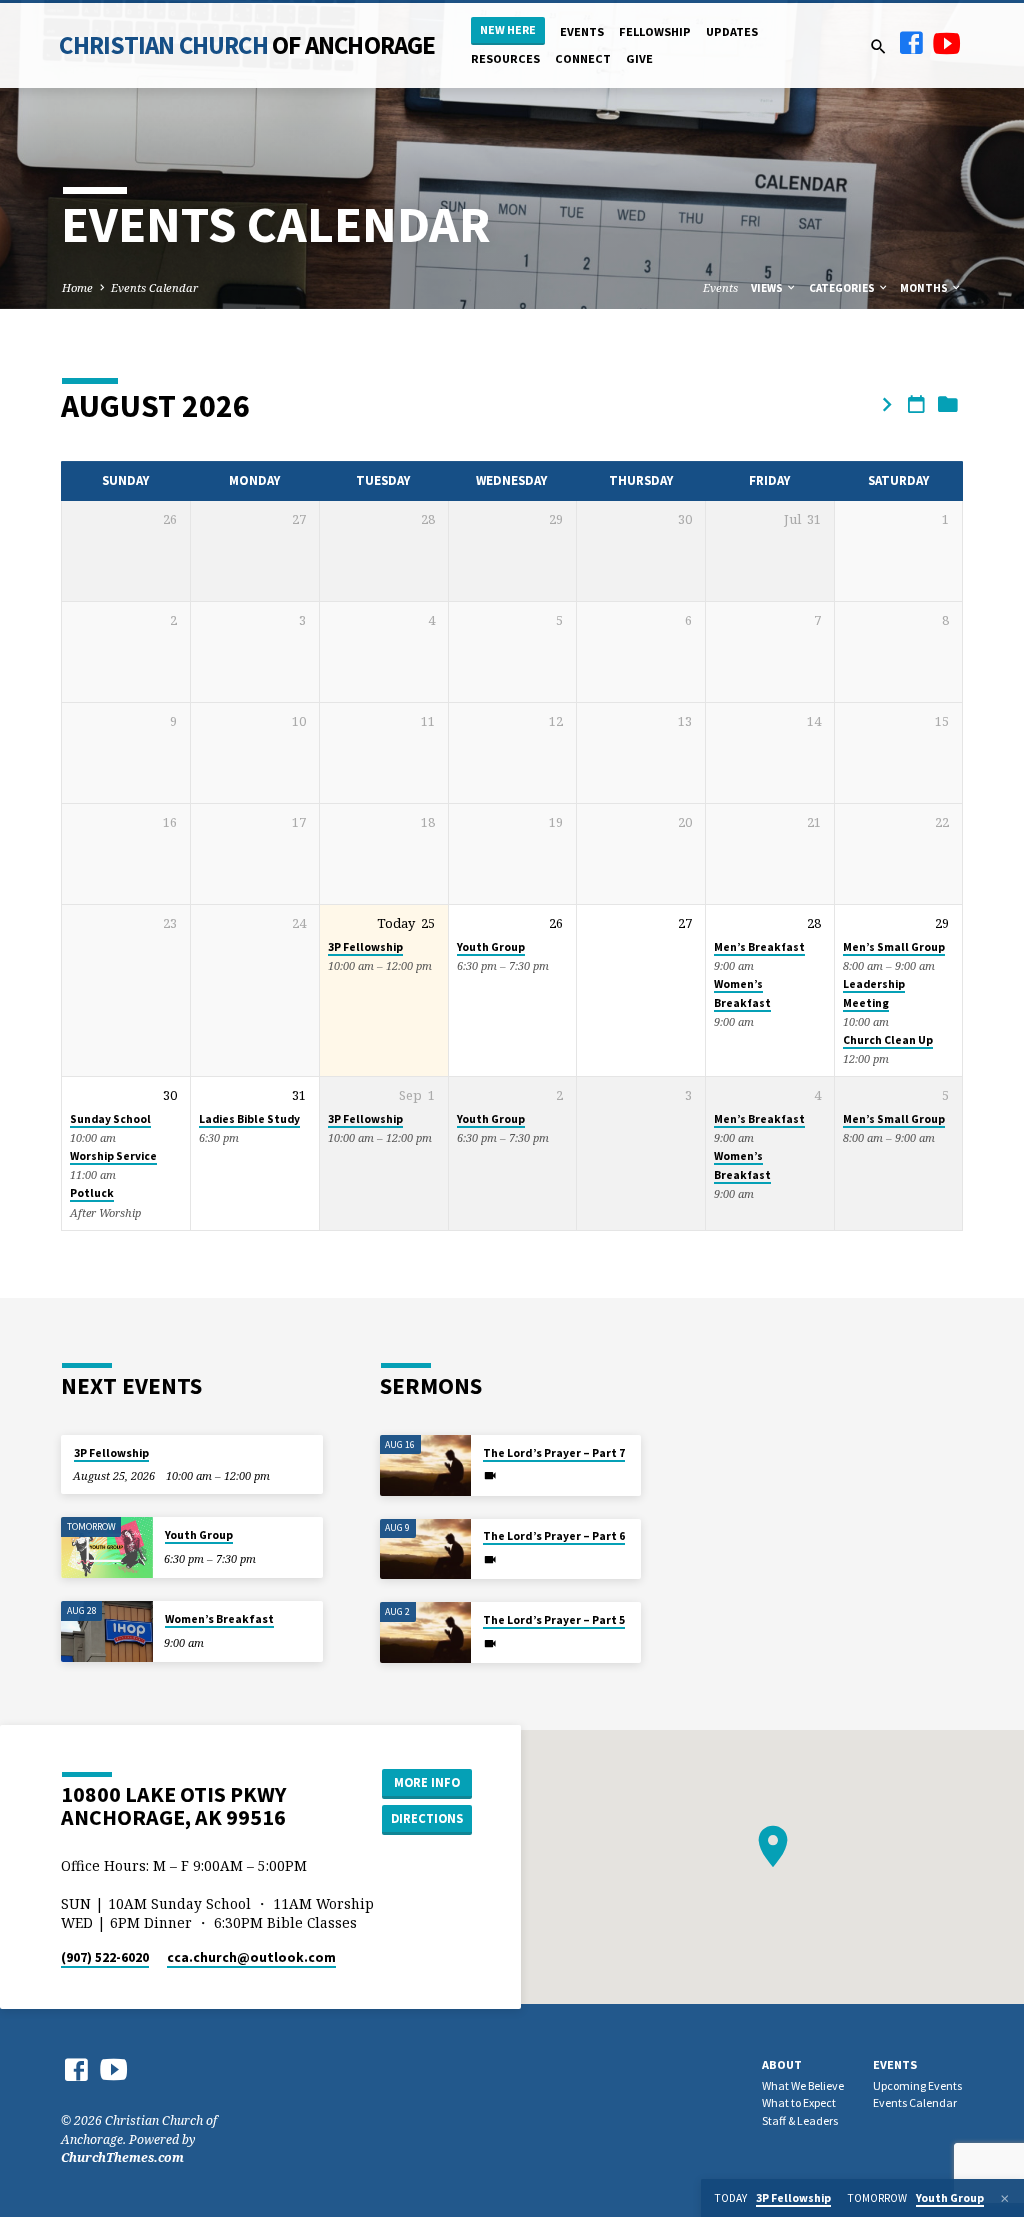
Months (925, 288)
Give (639, 58)
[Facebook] (911, 42)
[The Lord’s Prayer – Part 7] (425, 1465)
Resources (505, 58)
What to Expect (799, 2102)
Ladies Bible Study (249, 1119)
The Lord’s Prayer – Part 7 (554, 1453)
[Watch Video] (490, 1475)
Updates (732, 31)
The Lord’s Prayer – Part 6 (554, 1536)
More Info (427, 1782)
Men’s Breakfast (759, 947)
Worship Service (113, 1156)
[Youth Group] (106, 1547)
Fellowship (655, 31)
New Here (508, 29)
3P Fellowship (365, 947)
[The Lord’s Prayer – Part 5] (425, 1632)
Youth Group (491, 947)
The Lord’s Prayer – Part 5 (554, 1620)
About (782, 2064)
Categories (843, 288)
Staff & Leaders (800, 2120)
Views (768, 288)
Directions (427, 1818)
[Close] (1005, 2198)
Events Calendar (154, 287)
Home (77, 287)
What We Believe (803, 2085)
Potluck (92, 1193)
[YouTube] (947, 42)
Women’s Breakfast (219, 1619)
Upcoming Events (917, 2085)
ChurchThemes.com (122, 2157)
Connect (583, 58)
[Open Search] (878, 46)
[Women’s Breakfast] (106, 1631)
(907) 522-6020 (105, 1957)
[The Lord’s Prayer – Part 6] (425, 1549)
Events (582, 31)
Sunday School (110, 1119)
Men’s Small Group (894, 947)
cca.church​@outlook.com (251, 1957)
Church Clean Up (888, 1040)
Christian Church (247, 45)
